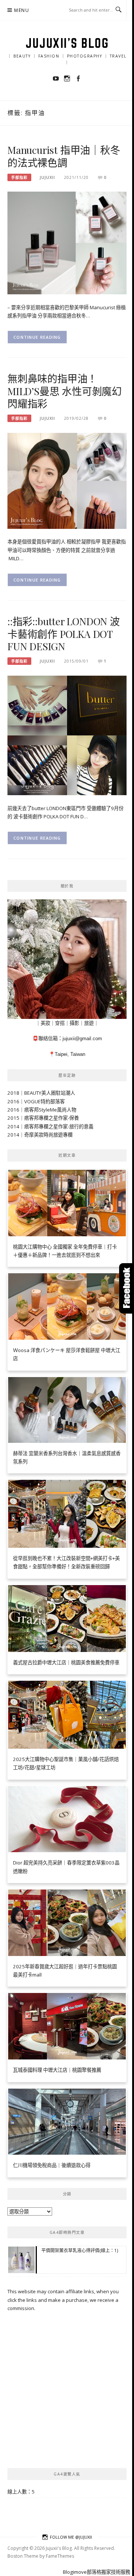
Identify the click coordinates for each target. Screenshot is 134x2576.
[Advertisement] (67, 2390)
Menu (22, 10)
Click (127, 1288)
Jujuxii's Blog (67, 43)
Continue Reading (37, 337)
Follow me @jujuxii (71, 2537)
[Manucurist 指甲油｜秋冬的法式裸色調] (67, 242)
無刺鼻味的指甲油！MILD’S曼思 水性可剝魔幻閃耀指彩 (65, 391)
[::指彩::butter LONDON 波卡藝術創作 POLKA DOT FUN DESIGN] (67, 735)
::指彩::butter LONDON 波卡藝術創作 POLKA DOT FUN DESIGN (64, 634)
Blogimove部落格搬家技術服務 (97, 2572)
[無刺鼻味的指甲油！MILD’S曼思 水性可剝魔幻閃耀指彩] (67, 480)
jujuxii (47, 177)
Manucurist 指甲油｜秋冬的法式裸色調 (64, 156)
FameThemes (60, 2556)
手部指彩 (19, 177)
